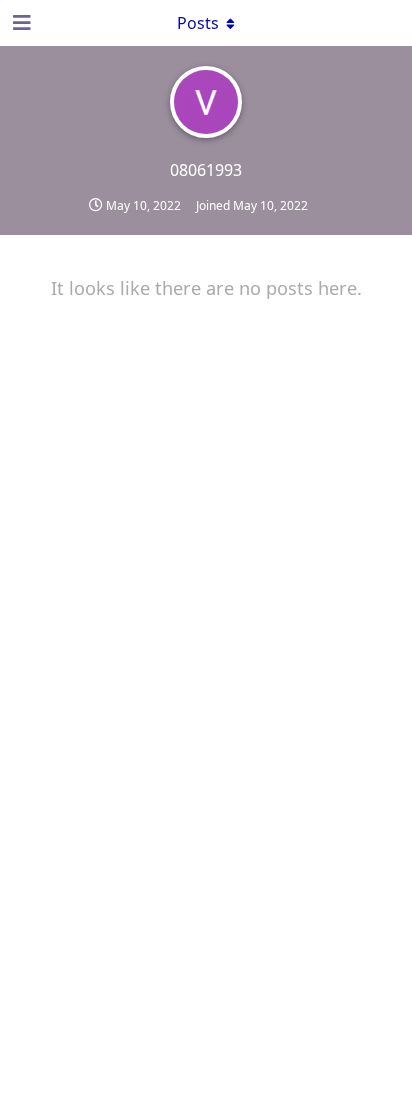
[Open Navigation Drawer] (20, 23)
